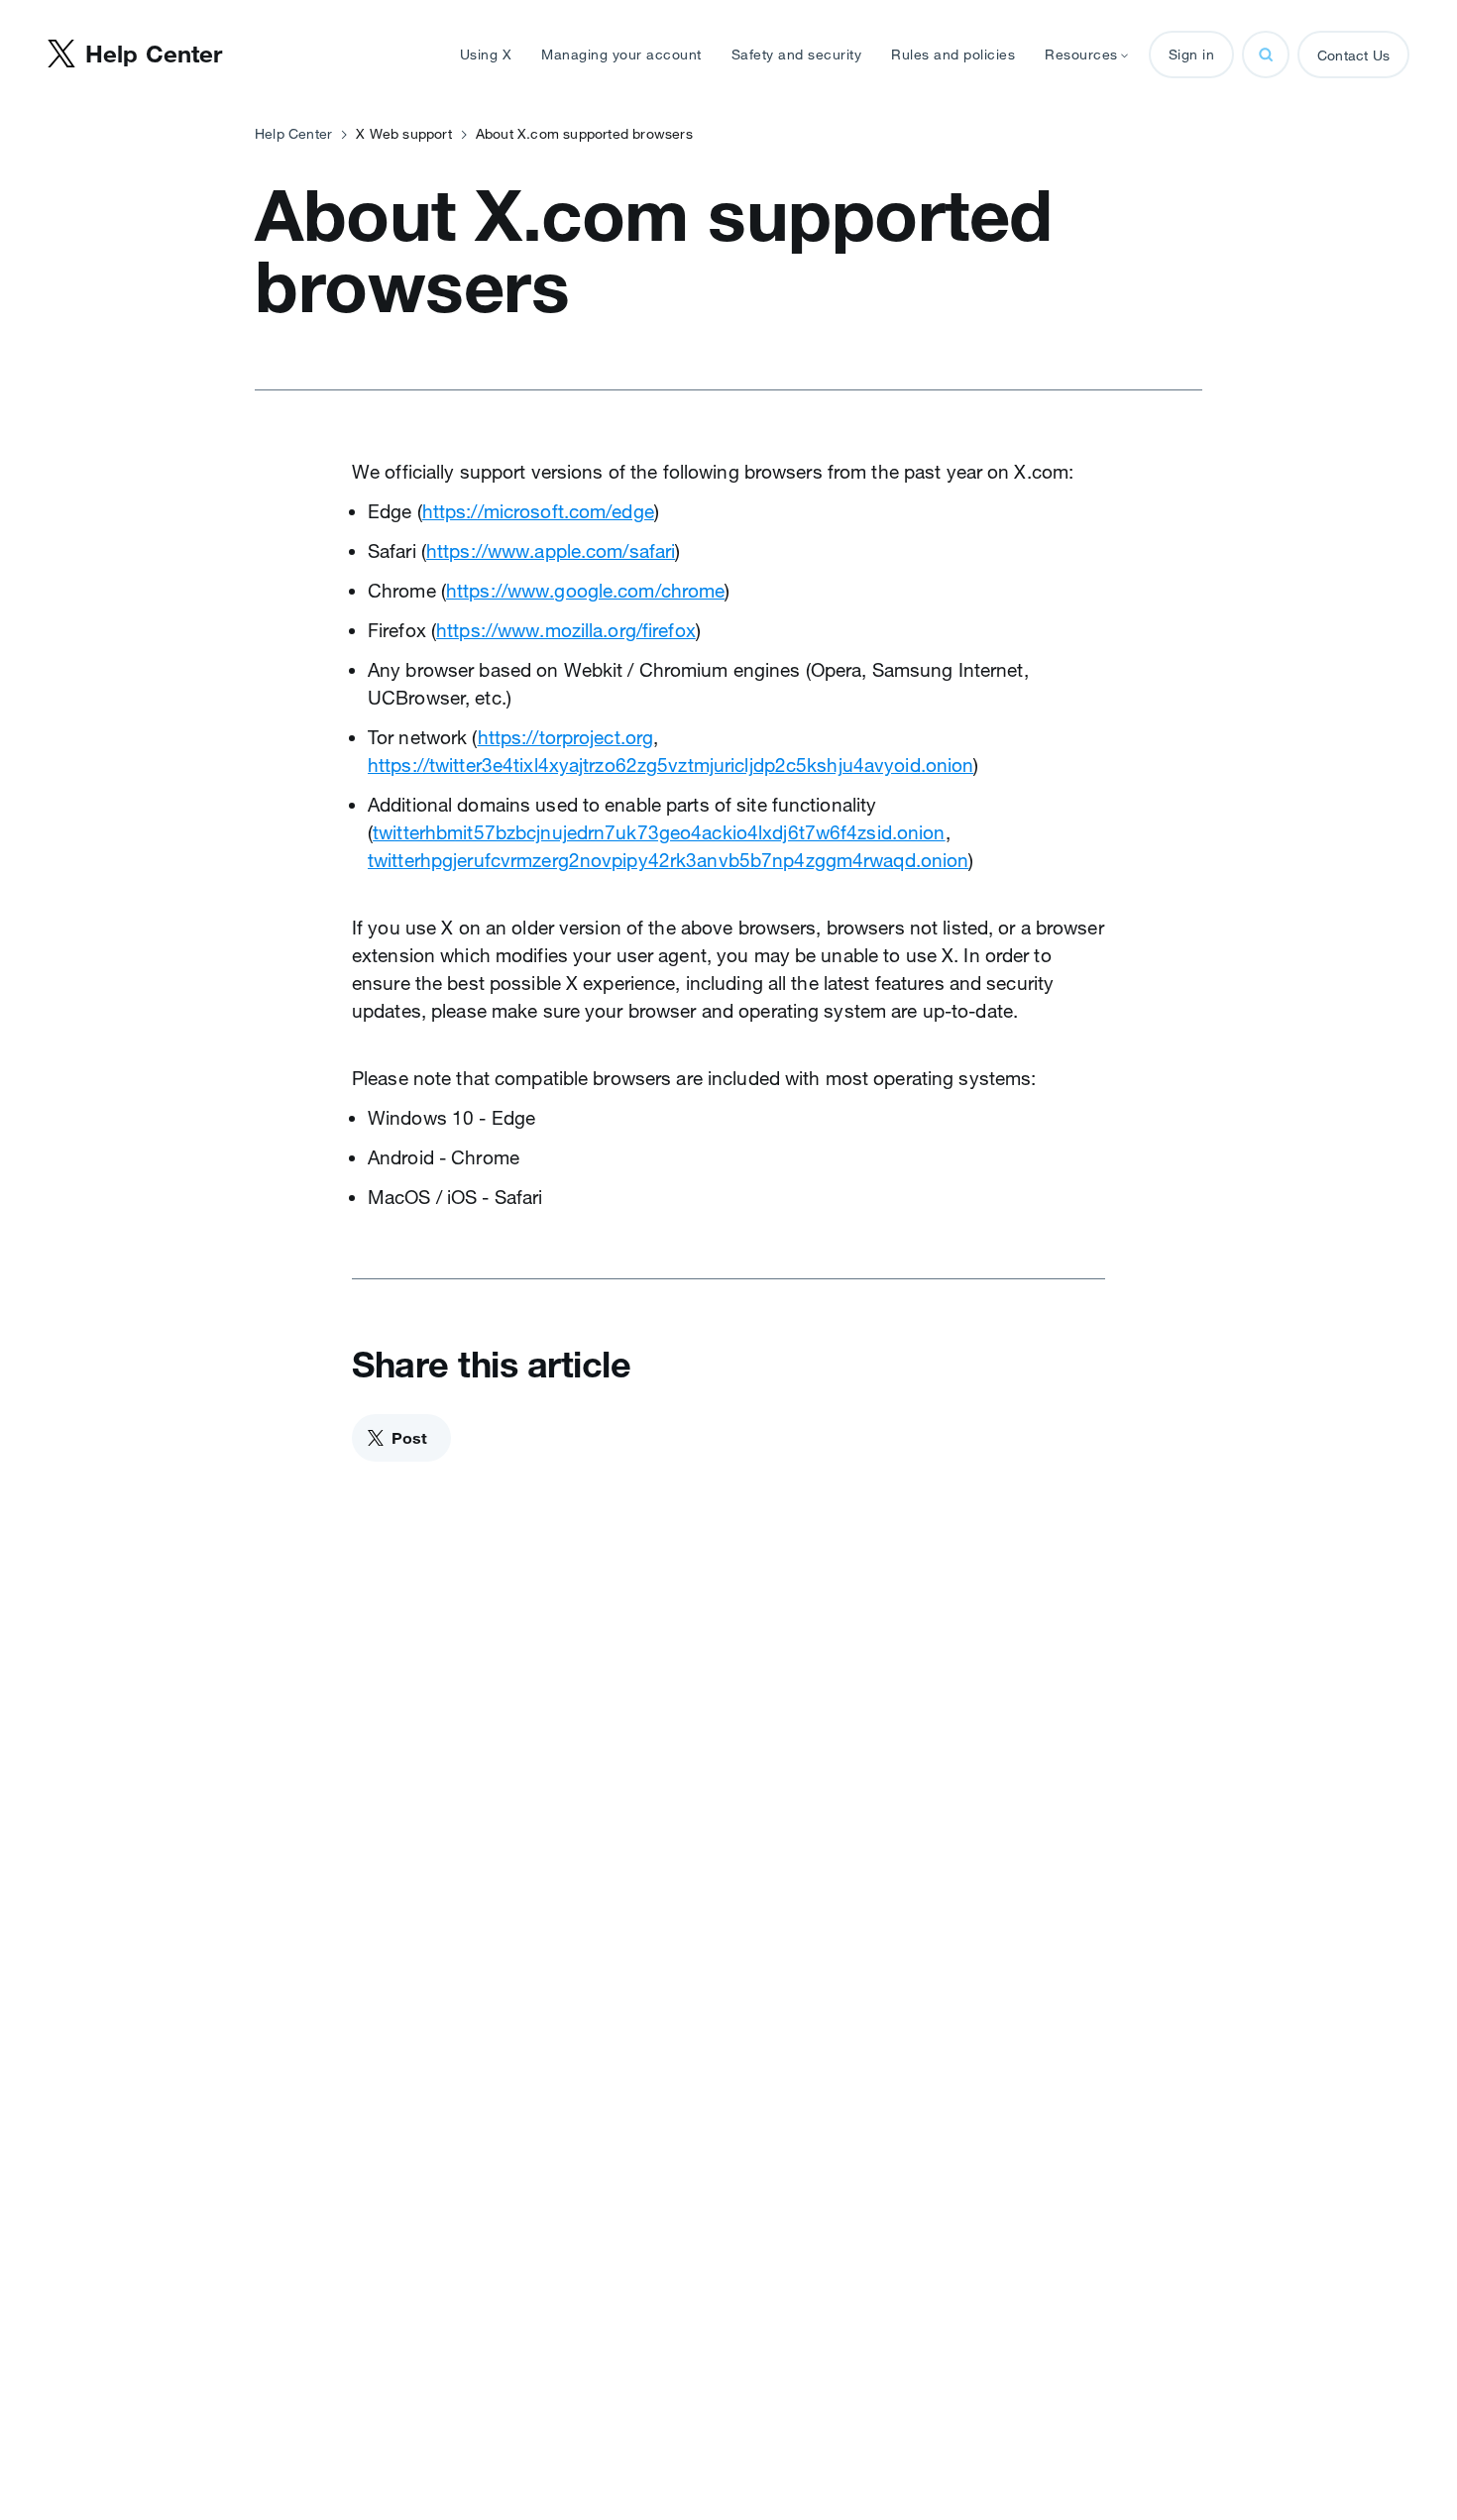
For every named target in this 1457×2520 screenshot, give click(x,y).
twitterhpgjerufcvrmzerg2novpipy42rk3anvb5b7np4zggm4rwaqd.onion (668, 860)
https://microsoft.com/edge (538, 511)
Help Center (293, 134)
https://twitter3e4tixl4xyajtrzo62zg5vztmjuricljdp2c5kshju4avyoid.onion (671, 765)
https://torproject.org (566, 737)
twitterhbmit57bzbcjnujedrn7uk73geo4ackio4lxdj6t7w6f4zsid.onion (659, 832)
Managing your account (621, 55)
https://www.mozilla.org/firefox (566, 630)
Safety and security (797, 55)
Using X (486, 55)
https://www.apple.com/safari (551, 551)
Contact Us (1353, 55)
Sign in (1192, 55)
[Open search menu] (1266, 55)
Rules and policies (953, 55)
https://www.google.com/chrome (585, 591)
